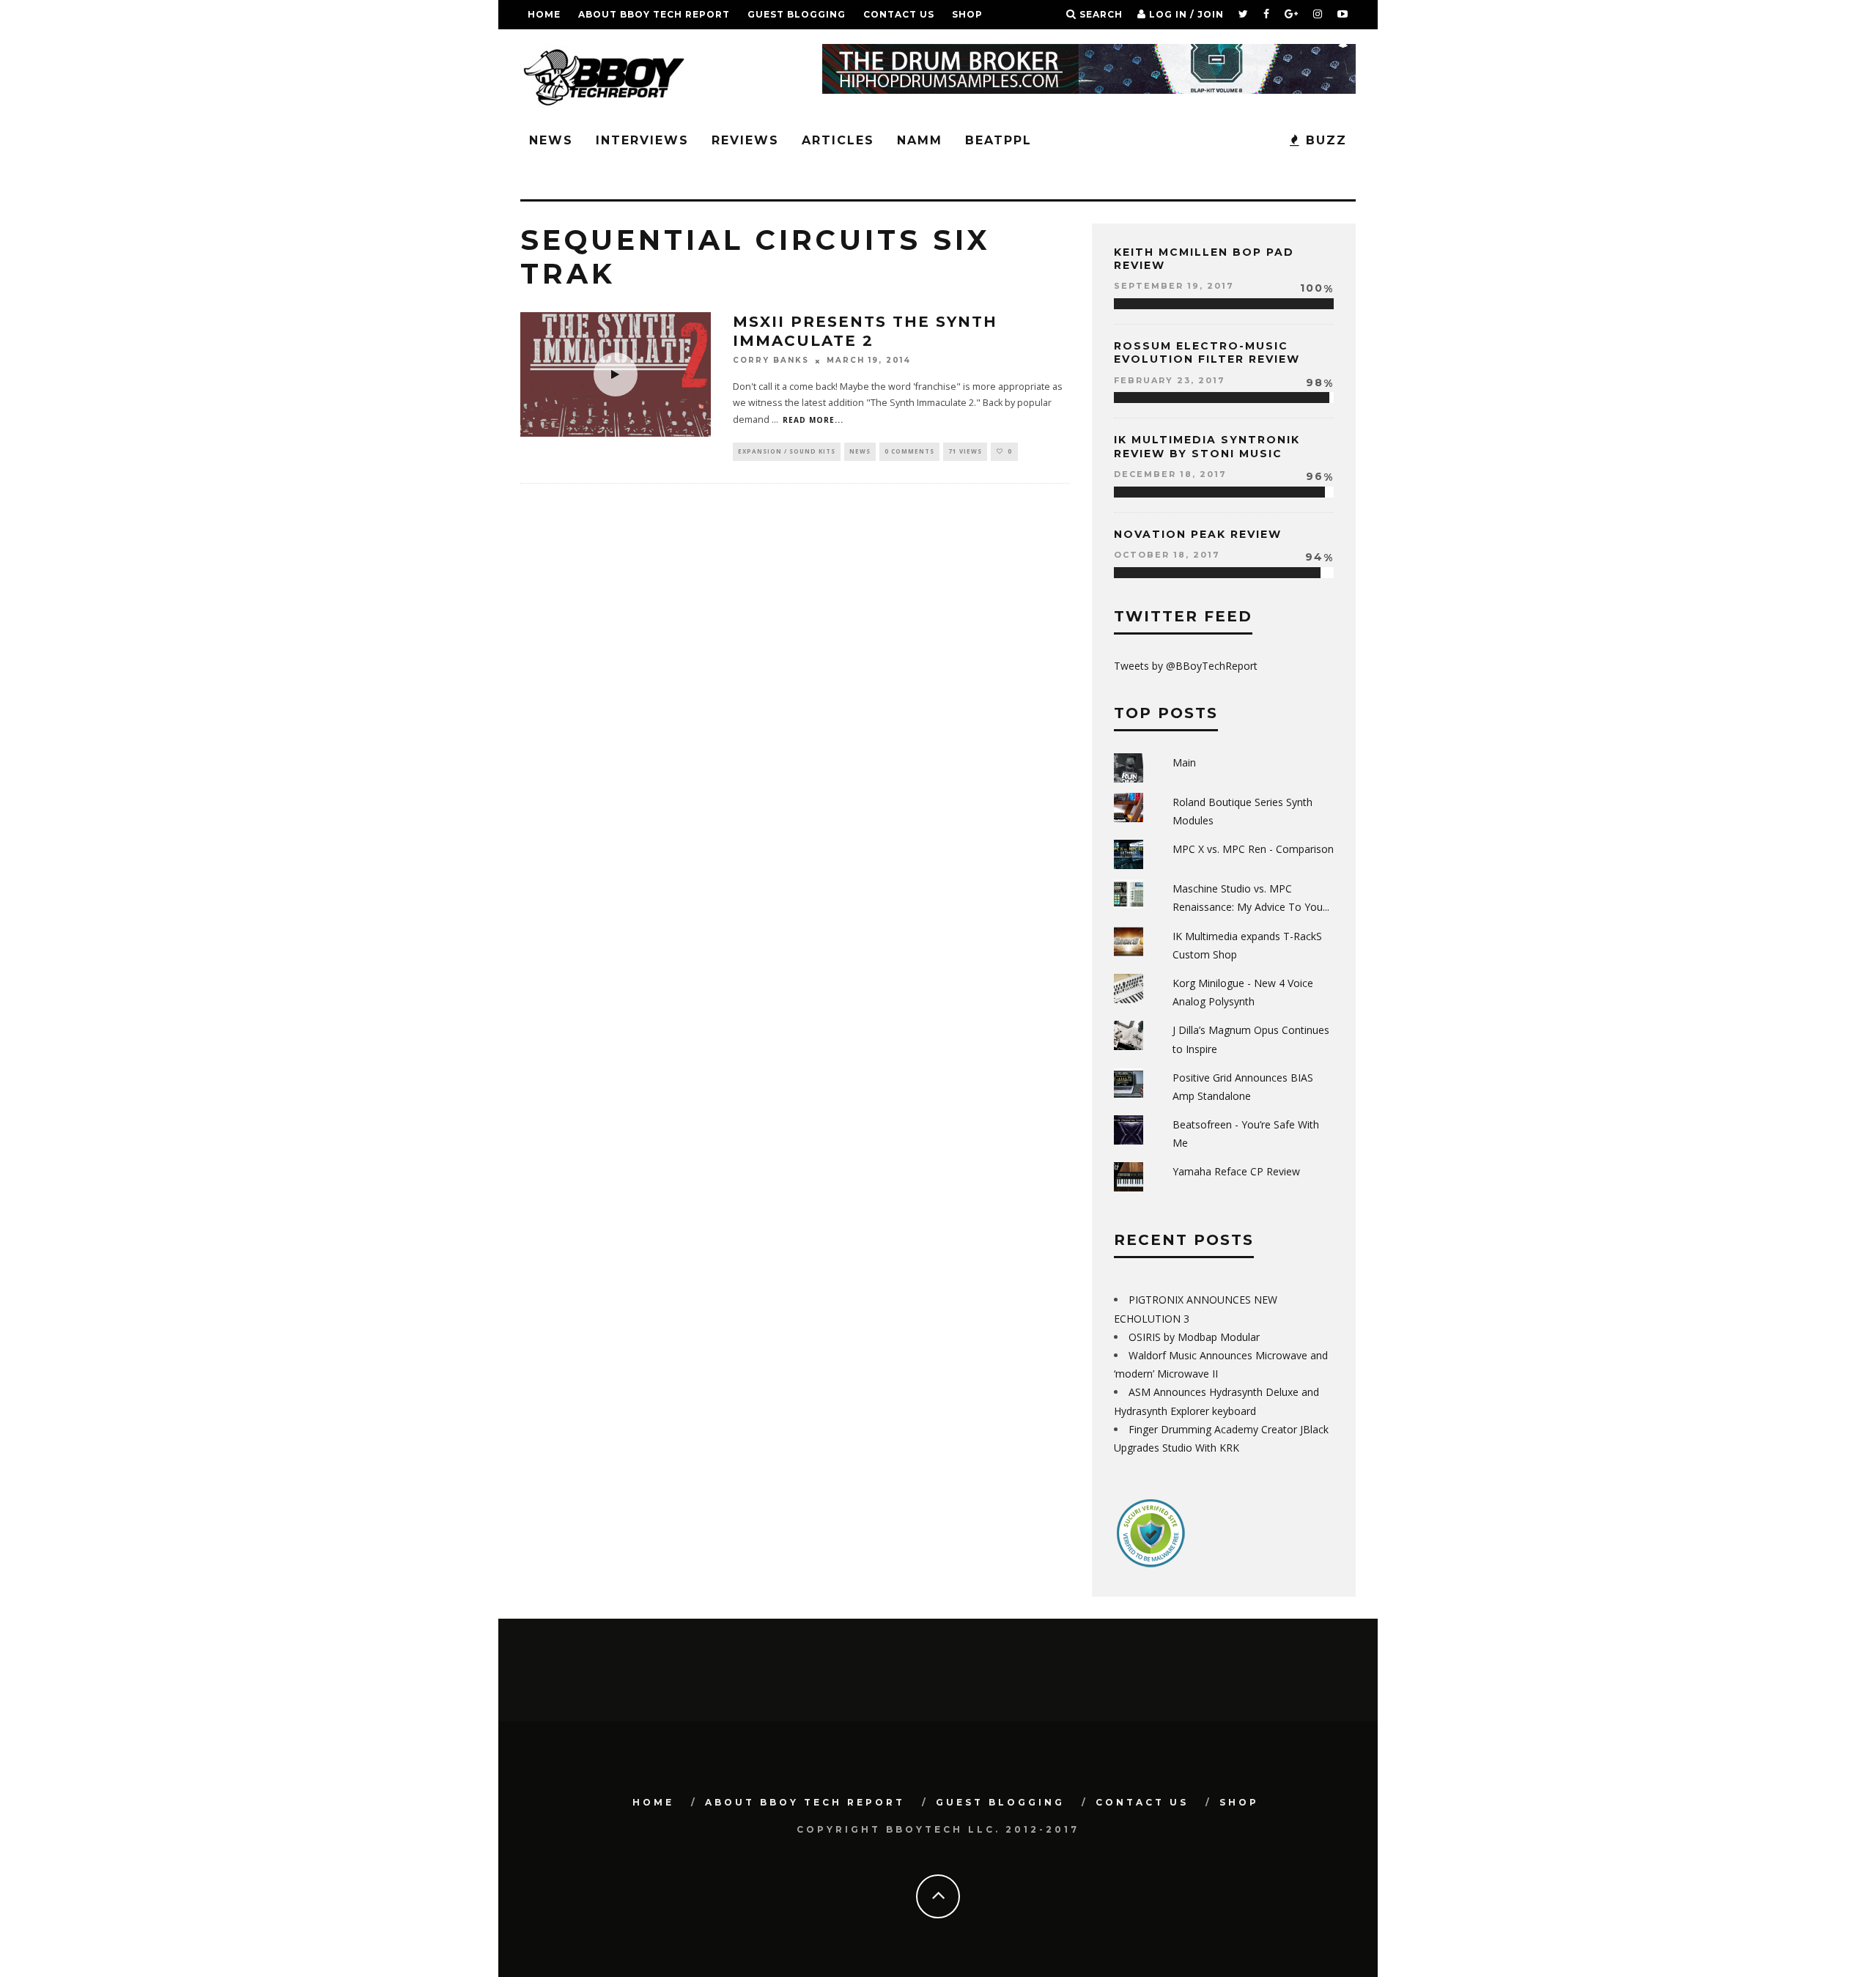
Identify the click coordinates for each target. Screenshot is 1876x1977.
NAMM (920, 140)
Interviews (642, 140)
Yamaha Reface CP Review (1236, 1171)
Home (544, 14)
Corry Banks (771, 361)
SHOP (967, 14)
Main (1184, 762)
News (551, 140)
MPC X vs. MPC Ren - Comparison (1253, 849)
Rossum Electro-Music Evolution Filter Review (1207, 352)
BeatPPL (998, 140)
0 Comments (909, 451)
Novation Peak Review (1198, 534)
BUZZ (1324, 140)
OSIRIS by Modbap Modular (1194, 1337)
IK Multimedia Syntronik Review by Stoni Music (1207, 446)
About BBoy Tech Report (654, 14)
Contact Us (899, 14)
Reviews (745, 140)
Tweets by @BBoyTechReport (1186, 666)
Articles (838, 140)
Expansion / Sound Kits (787, 451)
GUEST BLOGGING (797, 14)
